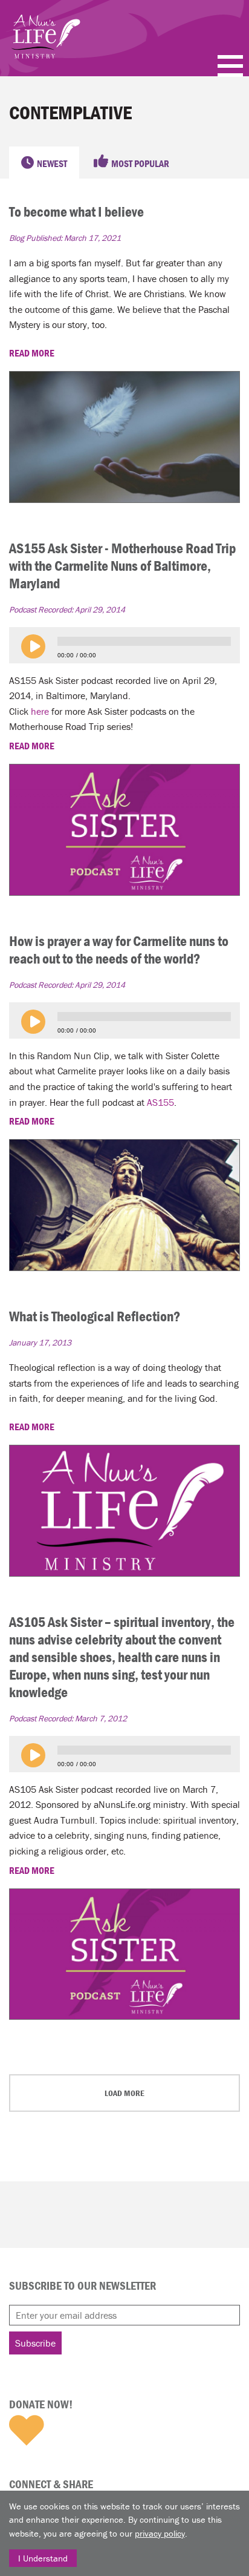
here (40, 711)
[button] (33, 646)
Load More (124, 2093)
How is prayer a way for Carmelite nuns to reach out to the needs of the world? (119, 950)
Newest (52, 163)
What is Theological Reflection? (95, 1316)
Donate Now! (41, 2404)
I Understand (43, 2558)
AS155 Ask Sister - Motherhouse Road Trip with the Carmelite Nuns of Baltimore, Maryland (122, 566)
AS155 (160, 1102)
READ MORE (33, 353)
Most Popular (140, 163)
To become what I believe (76, 212)
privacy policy (160, 2533)
